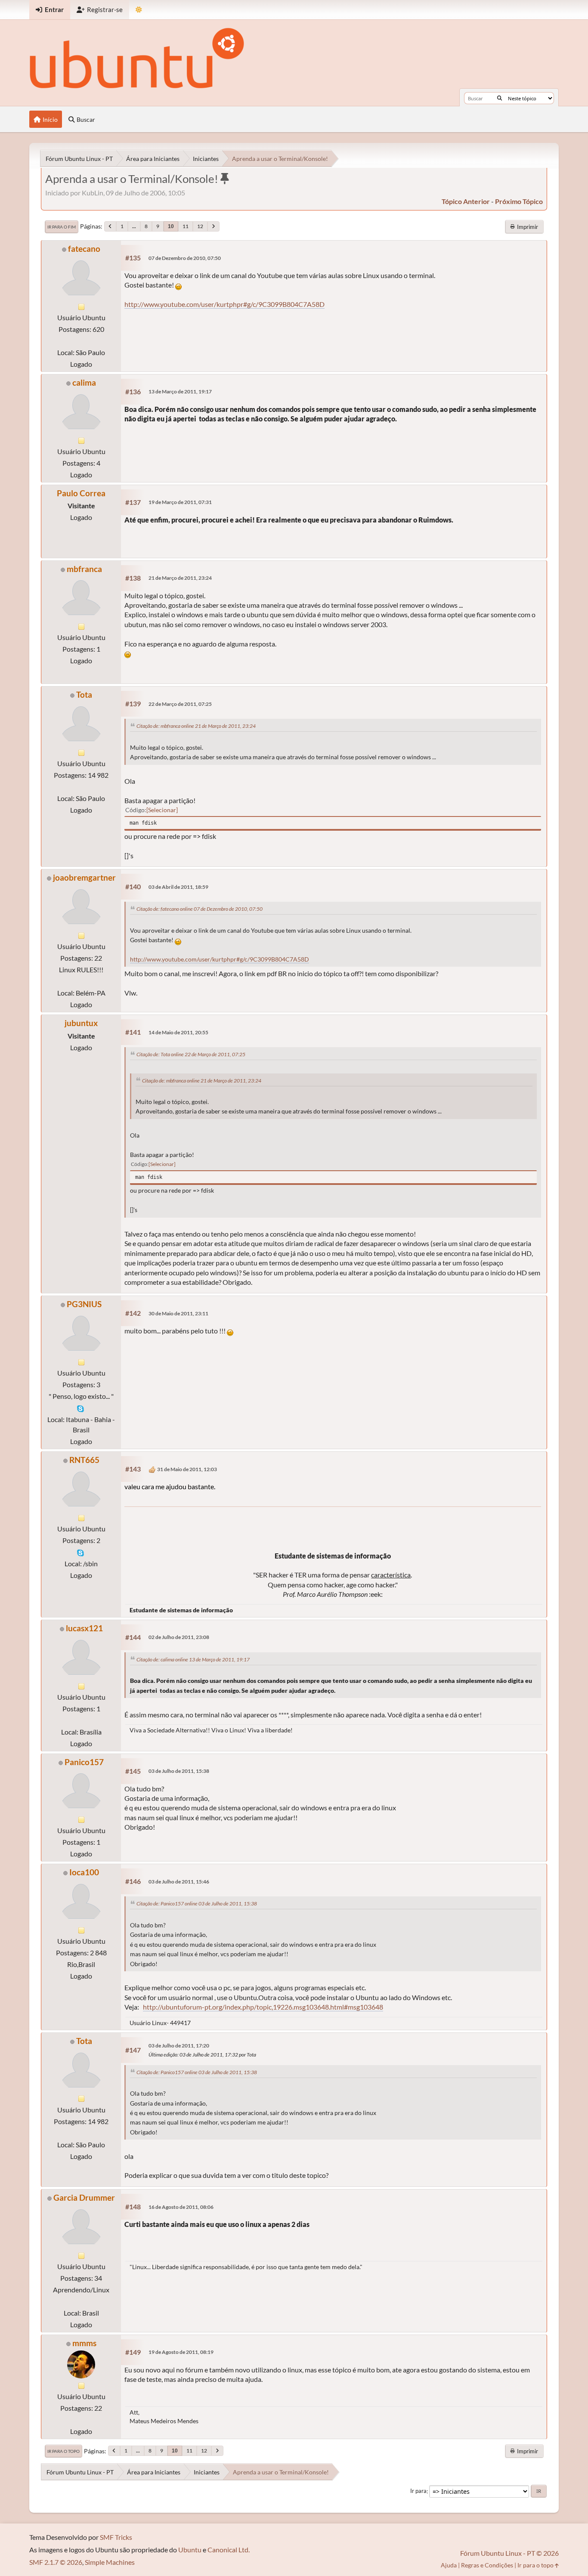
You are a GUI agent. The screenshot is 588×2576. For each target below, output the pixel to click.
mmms (84, 2343)
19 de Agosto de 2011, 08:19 (181, 2352)
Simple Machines (110, 2562)
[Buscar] (500, 98)
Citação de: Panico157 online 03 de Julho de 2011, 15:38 (197, 1903)
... (134, 226)
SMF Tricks (116, 2537)
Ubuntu (190, 2550)
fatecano (84, 249)
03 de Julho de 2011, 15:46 (179, 1882)
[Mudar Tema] (139, 10)
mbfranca (84, 569)
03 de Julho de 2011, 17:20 (179, 2046)
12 (200, 226)
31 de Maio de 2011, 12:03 (187, 1469)
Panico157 (84, 1762)
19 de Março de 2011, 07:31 (180, 502)
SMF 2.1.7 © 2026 (56, 2562)
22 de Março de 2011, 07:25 (180, 704)
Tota (84, 694)
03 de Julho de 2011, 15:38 (179, 1771)
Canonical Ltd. (229, 2550)
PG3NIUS (84, 1304)
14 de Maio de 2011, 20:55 (178, 1032)
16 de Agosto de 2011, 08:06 (181, 2207)
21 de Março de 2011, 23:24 (180, 578)
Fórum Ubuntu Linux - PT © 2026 (509, 2553)
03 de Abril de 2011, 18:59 (178, 887)
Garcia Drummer (84, 2197)
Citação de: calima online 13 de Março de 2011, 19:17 (193, 1659)
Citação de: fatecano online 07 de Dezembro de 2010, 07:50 (200, 909)
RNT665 (84, 1460)
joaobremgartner (84, 877)
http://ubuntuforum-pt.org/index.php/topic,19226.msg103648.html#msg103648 (263, 2007)
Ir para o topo (63, 2451)
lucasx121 (84, 1628)
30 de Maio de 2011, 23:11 (178, 1313)
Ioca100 (84, 1872)
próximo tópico (519, 201)
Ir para (418, 2491)
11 (186, 226)
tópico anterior (466, 201)
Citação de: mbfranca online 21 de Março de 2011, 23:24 (196, 726)
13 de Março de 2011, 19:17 (180, 391)
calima (84, 382)
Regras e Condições (487, 2565)
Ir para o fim (62, 227)
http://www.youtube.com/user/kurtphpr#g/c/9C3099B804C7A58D (224, 304)
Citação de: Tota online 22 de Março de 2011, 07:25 (191, 1054)
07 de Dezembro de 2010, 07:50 (185, 258)
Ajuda (449, 2565)
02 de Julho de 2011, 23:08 (179, 1637)
